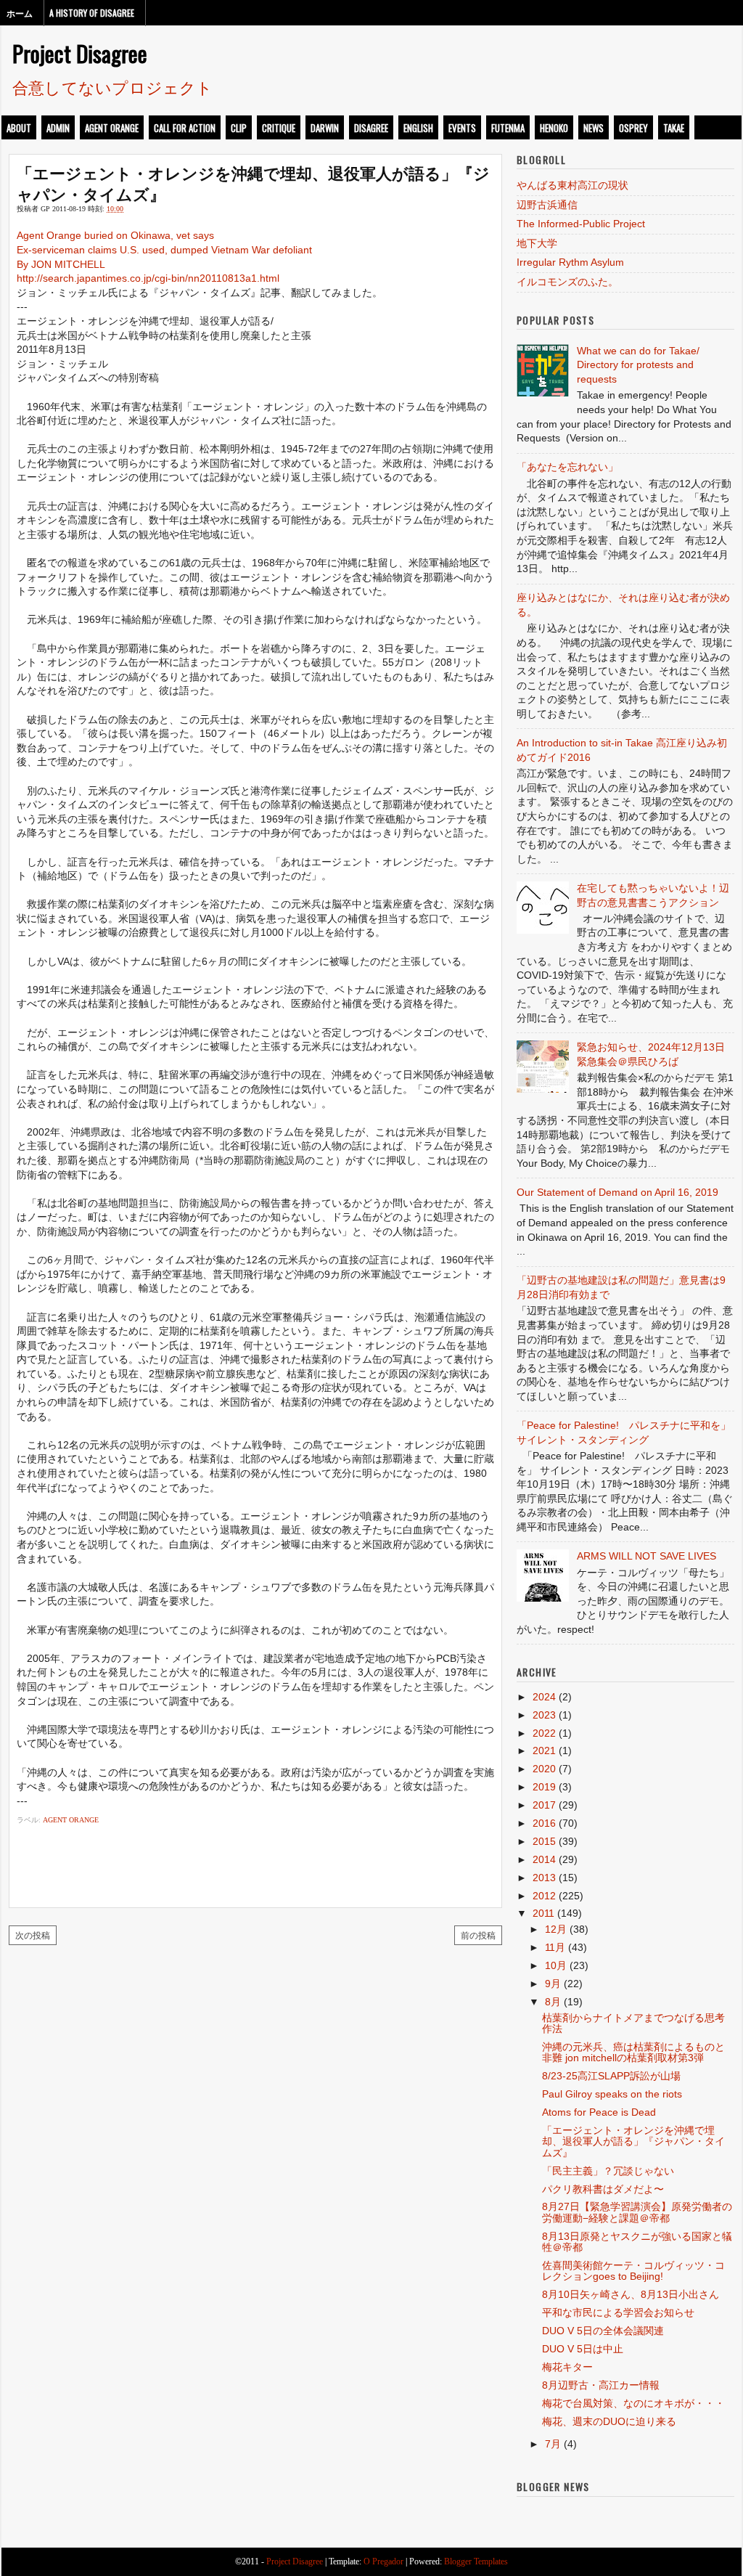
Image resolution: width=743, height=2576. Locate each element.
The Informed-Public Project (581, 224)
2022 (544, 1733)
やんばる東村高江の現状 (572, 185)
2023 (544, 1715)
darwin (325, 128)
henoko (554, 128)
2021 (544, 1750)
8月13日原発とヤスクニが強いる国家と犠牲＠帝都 (637, 2242)
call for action (185, 128)
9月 (553, 1984)
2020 (544, 1769)
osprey (633, 128)
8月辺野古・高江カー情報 (601, 2385)
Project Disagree (80, 53)
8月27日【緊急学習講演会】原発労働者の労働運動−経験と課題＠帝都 (637, 2212)
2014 (544, 1859)
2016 (544, 1823)
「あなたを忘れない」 (567, 467)
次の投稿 (33, 1935)
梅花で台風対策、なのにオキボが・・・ (633, 2403)
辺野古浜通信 (547, 205)
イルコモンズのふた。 (567, 282)
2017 (544, 1805)
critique (279, 128)
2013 (544, 1878)
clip (239, 128)
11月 (555, 1947)
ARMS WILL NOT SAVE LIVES (646, 1556)
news (594, 128)
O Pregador (383, 2561)
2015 (544, 1841)
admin (58, 128)
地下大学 (537, 243)
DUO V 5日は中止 (583, 2349)
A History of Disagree (92, 13)
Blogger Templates (476, 2561)
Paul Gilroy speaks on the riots (612, 2094)
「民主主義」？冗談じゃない (608, 2171)
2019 (544, 1787)
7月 (553, 2444)
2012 (544, 1896)
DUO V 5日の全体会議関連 (603, 2331)
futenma (508, 128)
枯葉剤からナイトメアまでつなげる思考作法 (633, 2023)
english (418, 128)
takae (674, 128)
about (19, 128)
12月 (556, 1929)
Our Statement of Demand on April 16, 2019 (617, 1192)
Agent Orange (112, 128)
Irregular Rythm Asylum (570, 262)
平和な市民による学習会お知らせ (618, 2312)
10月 (556, 1965)
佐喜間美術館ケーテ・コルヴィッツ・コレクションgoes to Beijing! (633, 2271)
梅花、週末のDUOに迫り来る (609, 2421)
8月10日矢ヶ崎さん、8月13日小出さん (631, 2294)
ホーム (20, 13)
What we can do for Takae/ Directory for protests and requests (638, 365)
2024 (544, 1697)
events (462, 128)
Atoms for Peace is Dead (599, 2112)
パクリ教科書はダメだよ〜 (603, 2189)
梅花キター (567, 2367)
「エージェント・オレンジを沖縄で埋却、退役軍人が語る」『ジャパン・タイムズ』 (253, 183)
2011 (543, 1913)
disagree (371, 128)
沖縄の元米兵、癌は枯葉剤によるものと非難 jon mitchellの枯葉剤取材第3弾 (633, 2052)
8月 (553, 2002)
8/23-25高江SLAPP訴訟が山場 (611, 2076)
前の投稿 (478, 1935)
